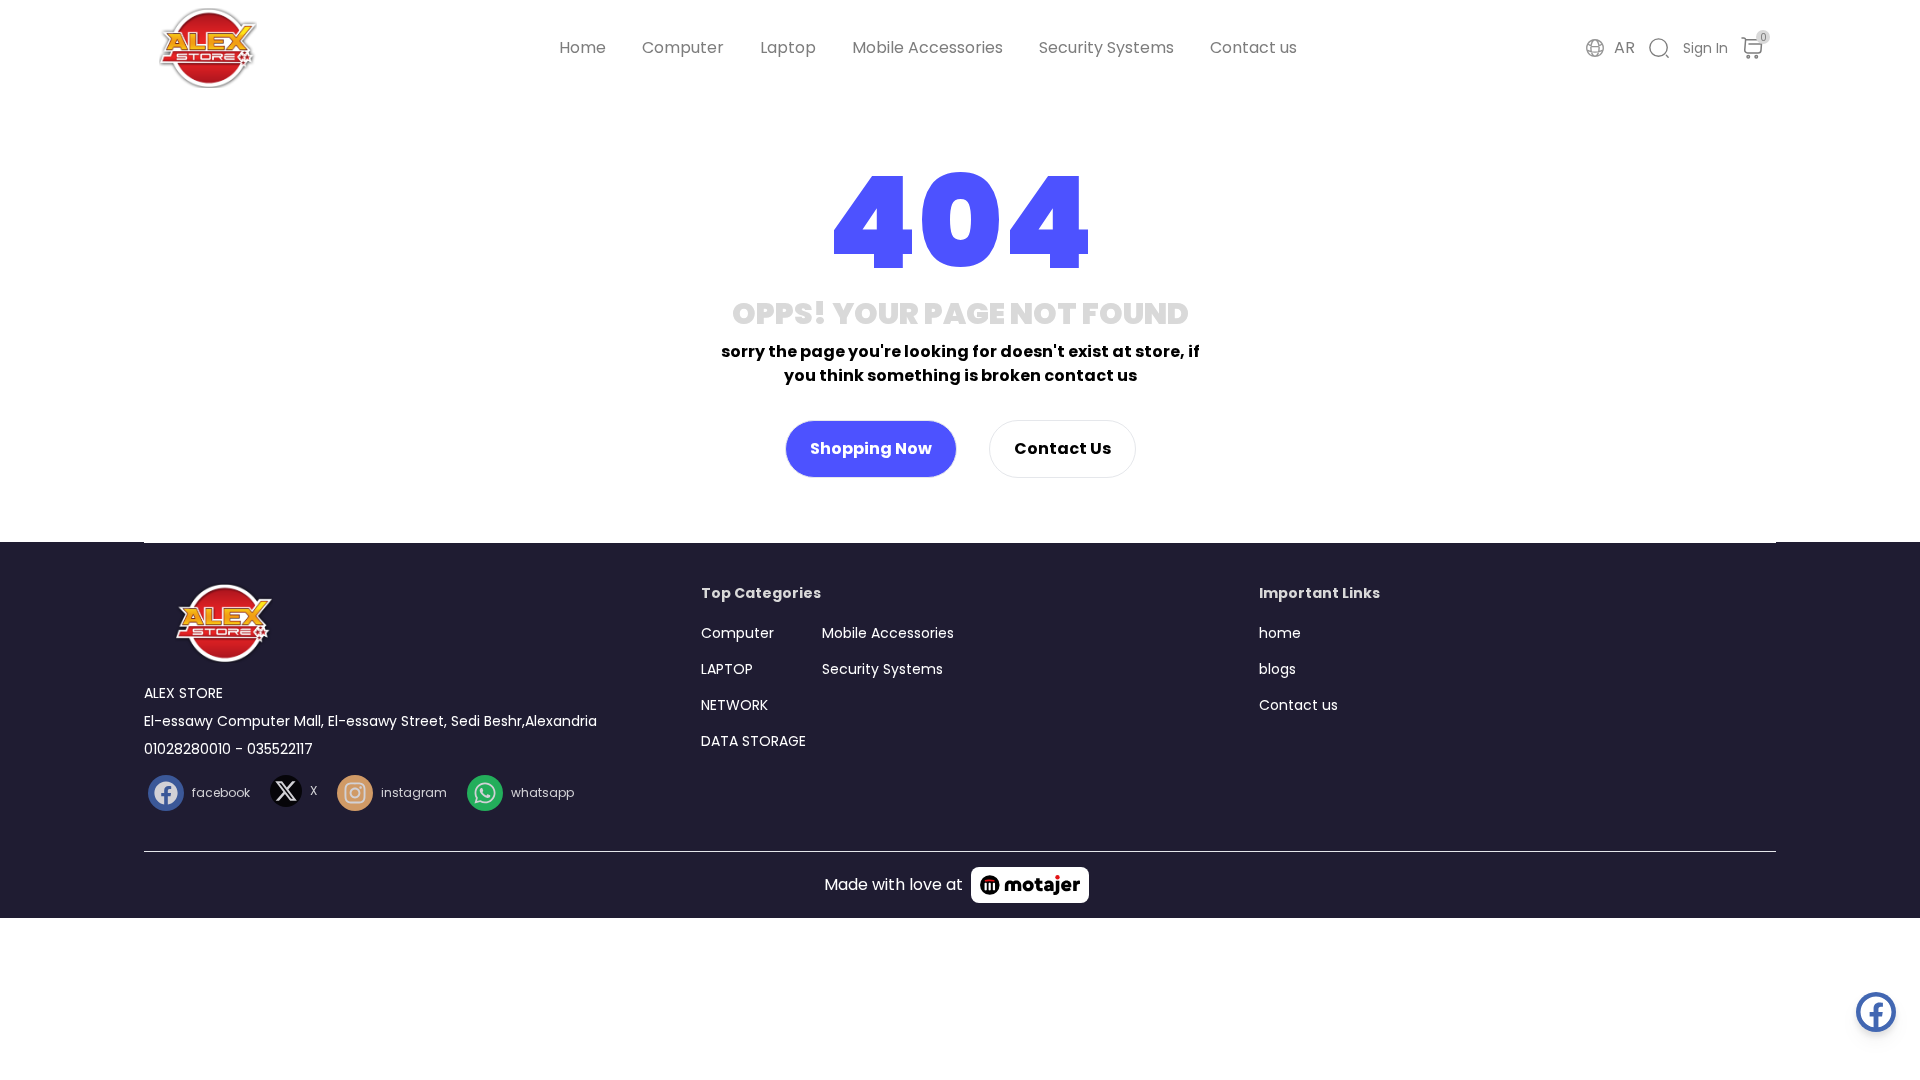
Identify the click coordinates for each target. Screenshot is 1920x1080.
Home (582, 47)
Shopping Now (871, 448)
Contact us (1253, 47)
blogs (1277, 669)
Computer (683, 47)
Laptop (788, 47)
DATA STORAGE (753, 741)
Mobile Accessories (927, 47)
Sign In (1705, 48)
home (1280, 633)
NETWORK (734, 705)
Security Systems (1106, 47)
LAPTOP (727, 669)
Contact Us (1062, 448)
